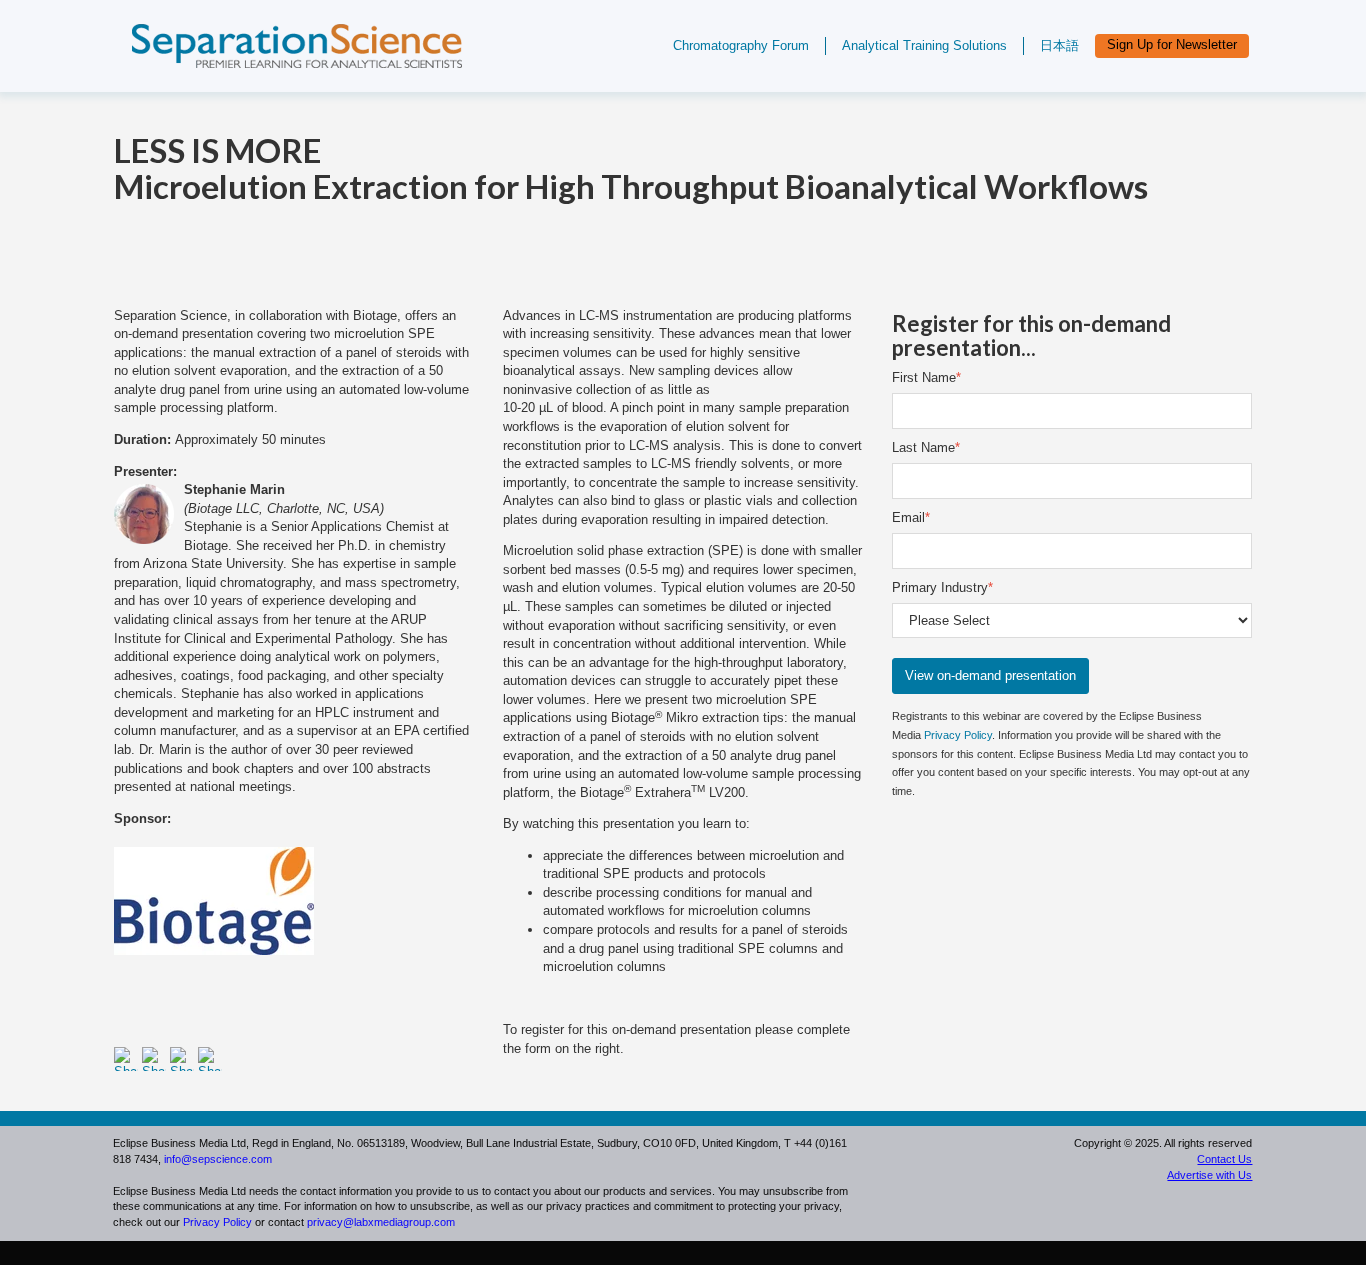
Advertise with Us (1209, 1175)
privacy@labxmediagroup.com (381, 1222)
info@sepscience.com (218, 1159)
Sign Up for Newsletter (1172, 44)
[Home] (281, 77)
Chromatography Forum (741, 45)
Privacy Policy (958, 735)
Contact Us (1224, 1159)
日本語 (1059, 45)
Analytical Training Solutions (924, 45)
